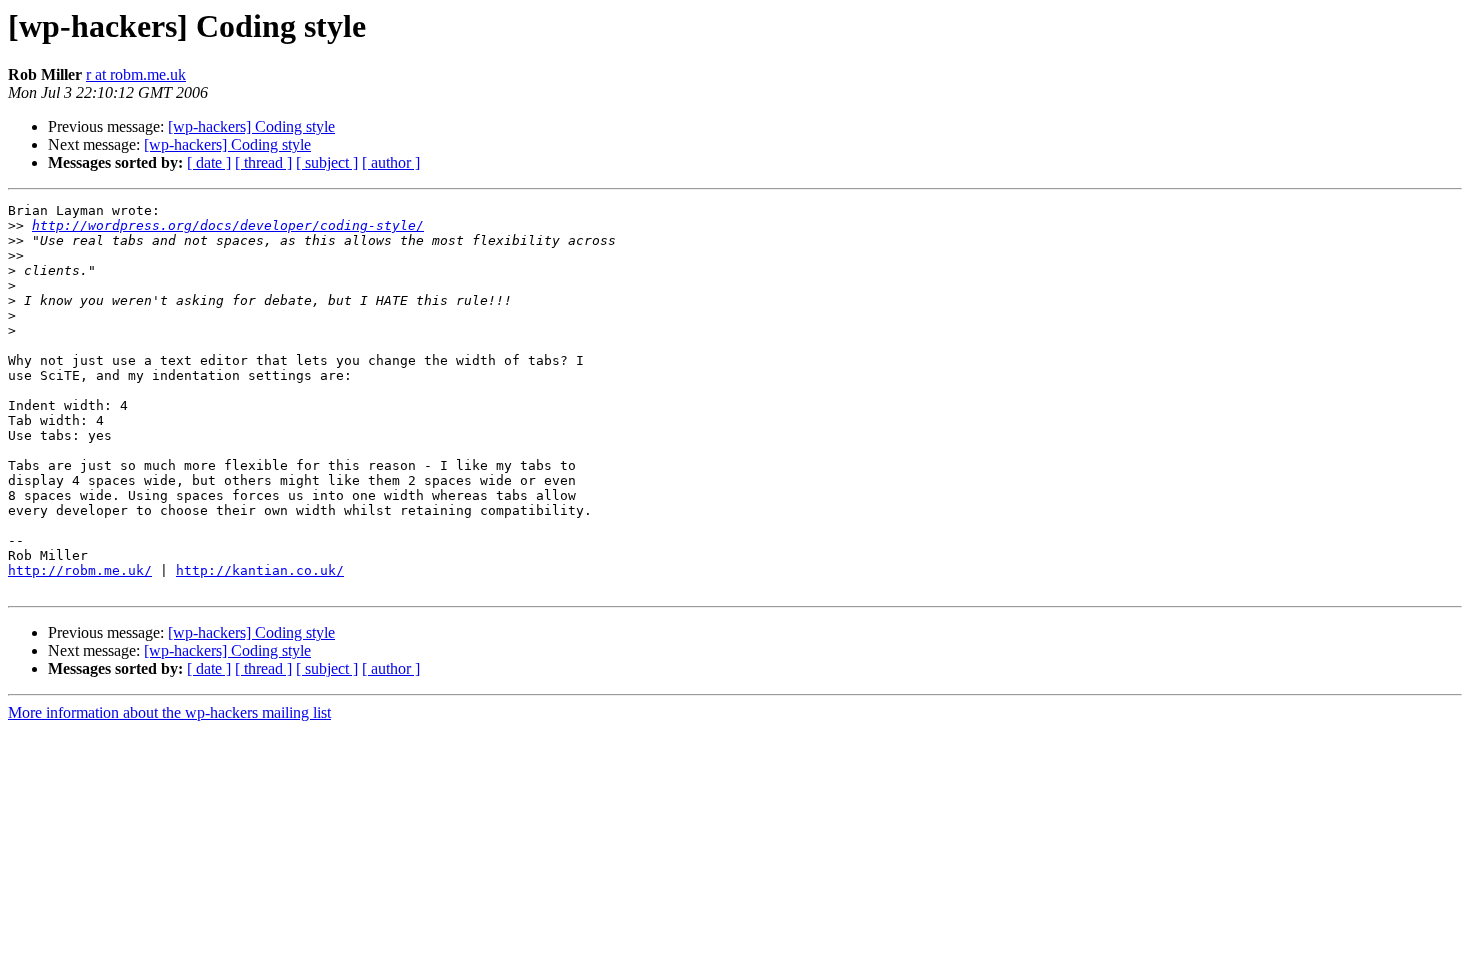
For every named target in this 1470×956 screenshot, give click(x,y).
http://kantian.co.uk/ (260, 570)
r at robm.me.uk (136, 74)
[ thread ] (263, 162)
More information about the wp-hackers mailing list (169, 712)
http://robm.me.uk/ (80, 570)
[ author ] (391, 162)
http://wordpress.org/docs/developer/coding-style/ (228, 225)
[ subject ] (327, 162)
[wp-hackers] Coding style (251, 126)
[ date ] (209, 162)
